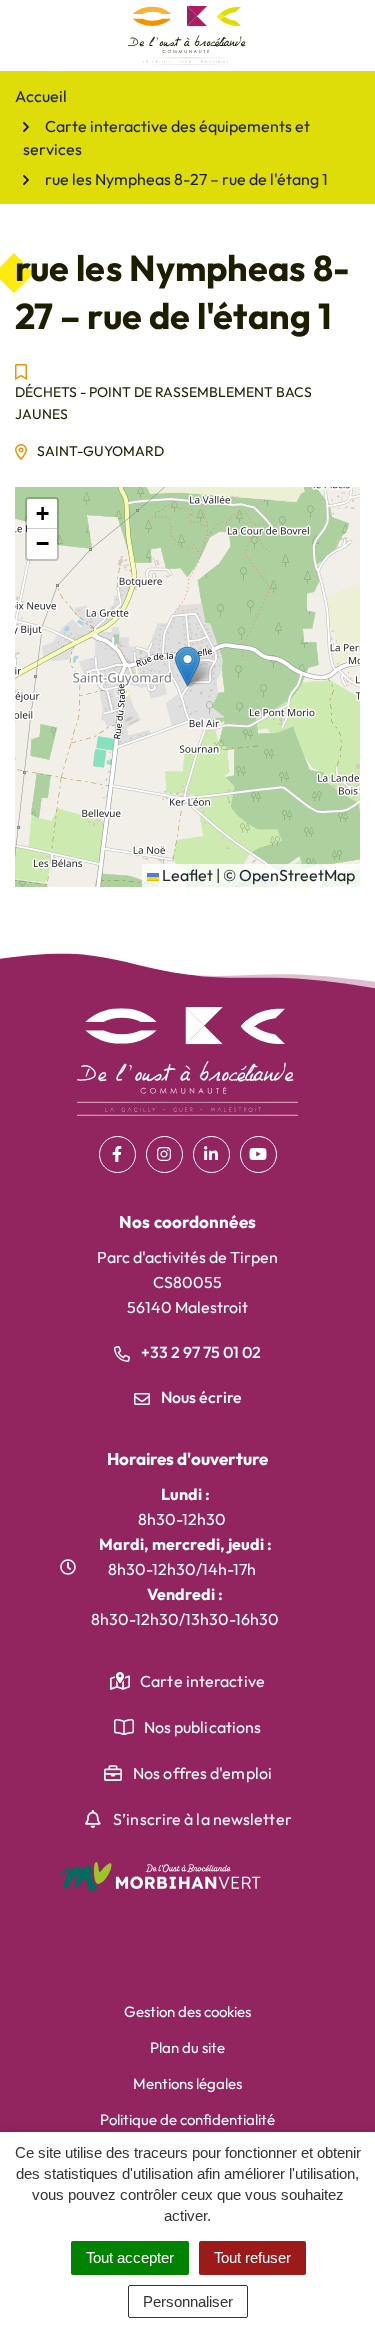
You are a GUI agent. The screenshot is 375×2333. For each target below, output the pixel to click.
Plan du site (187, 2047)
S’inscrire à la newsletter (202, 1819)
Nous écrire (200, 1397)
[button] (187, 666)
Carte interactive (202, 1681)
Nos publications (203, 1727)
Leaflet (186, 875)
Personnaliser (188, 2301)
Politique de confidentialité (187, 2119)
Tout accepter (130, 2257)
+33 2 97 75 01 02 (199, 1352)
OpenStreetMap (297, 875)
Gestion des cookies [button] (187, 2011)
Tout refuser (252, 2257)
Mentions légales (187, 2083)
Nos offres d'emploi (202, 1773)
